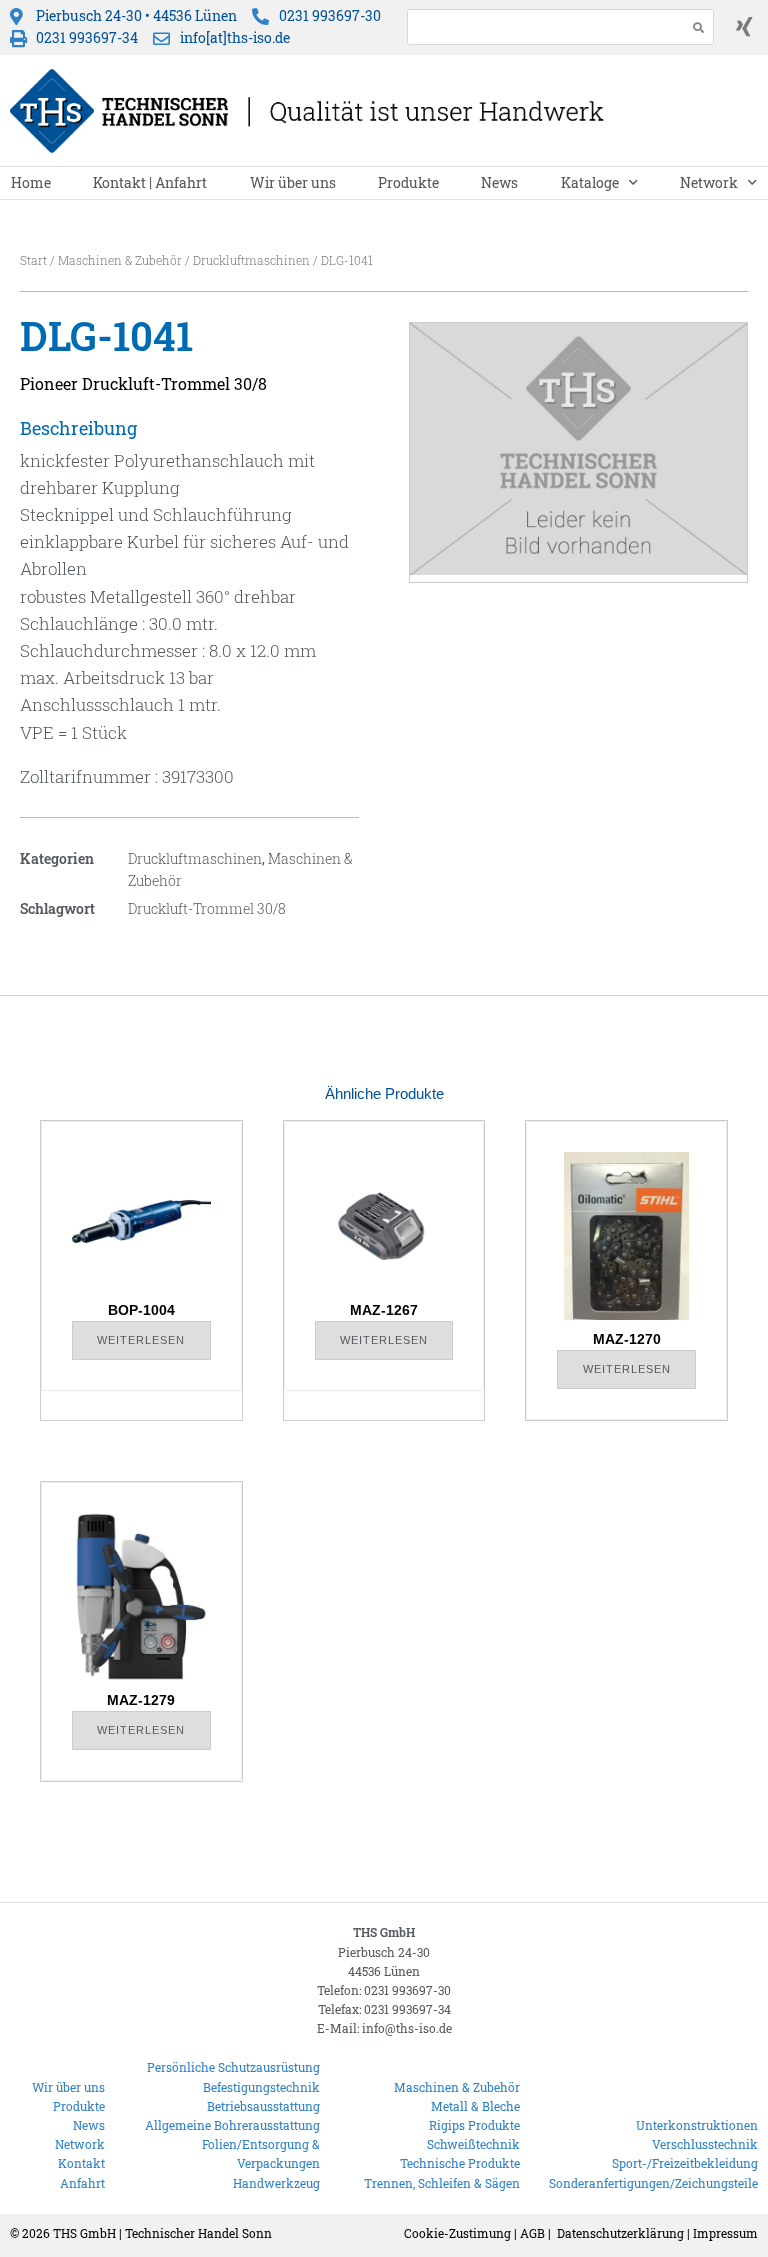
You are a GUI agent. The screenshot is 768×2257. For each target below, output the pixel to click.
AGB (532, 2233)
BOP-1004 (141, 1310)
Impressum (725, 2233)
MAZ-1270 (627, 1339)
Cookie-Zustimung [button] (457, 2233)
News (499, 182)
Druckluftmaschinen (251, 260)
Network (709, 182)
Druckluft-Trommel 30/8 (207, 908)
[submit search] (699, 27)
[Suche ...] (541, 27)
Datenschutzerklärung (620, 2233)
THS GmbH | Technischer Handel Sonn (162, 2233)
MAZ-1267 (384, 1310)
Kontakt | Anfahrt (150, 182)
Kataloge (590, 182)
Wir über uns (293, 182)
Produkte (408, 182)
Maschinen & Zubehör (120, 260)
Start (33, 260)
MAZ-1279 (141, 1700)
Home (31, 182)
